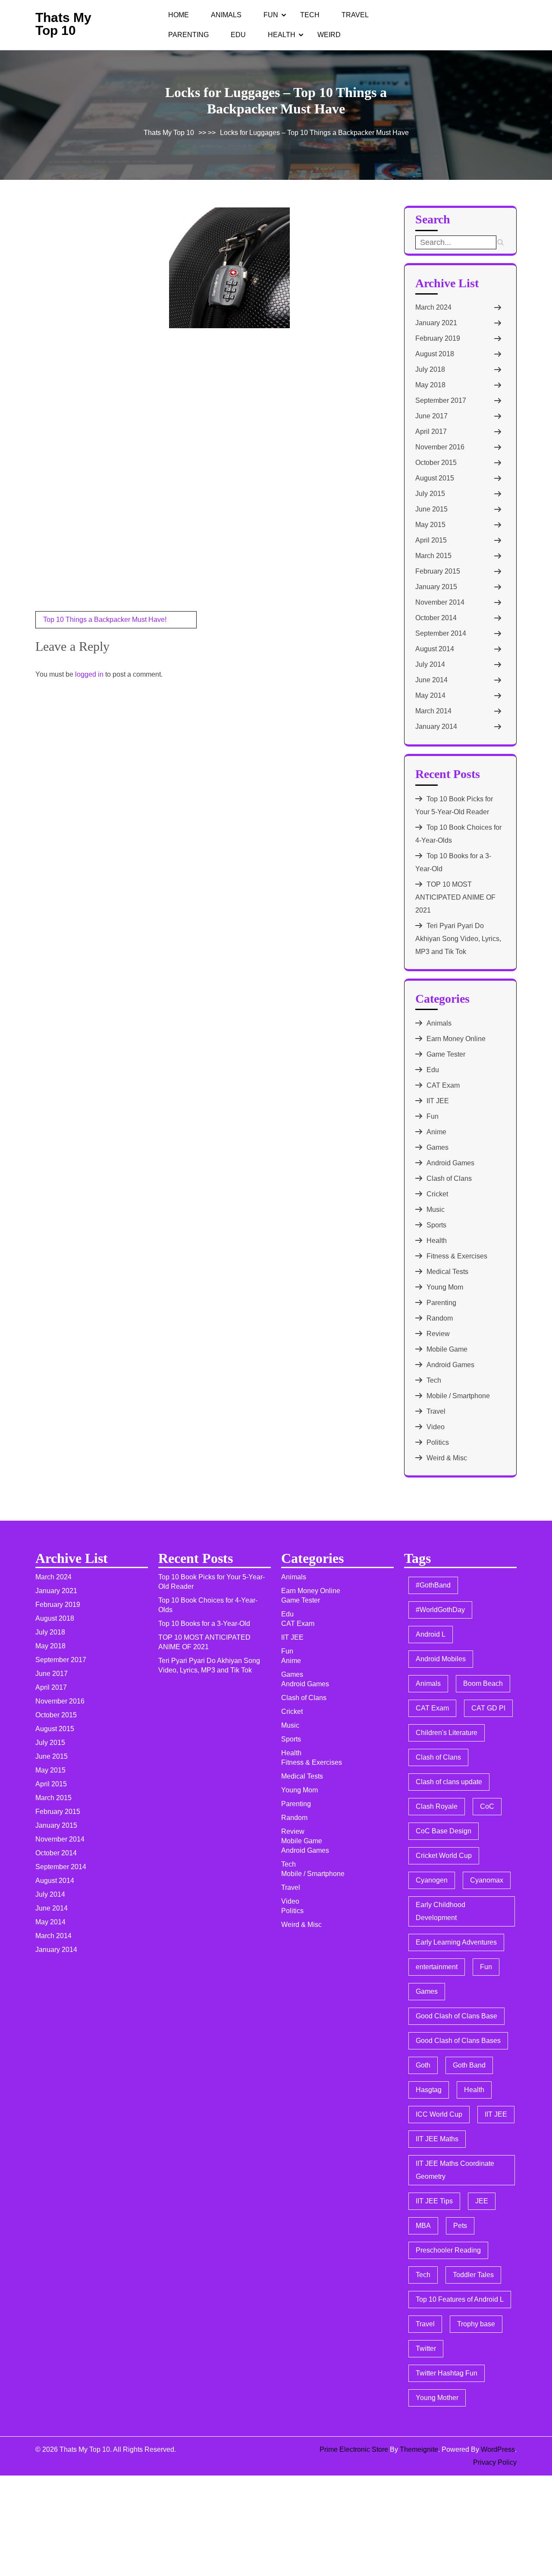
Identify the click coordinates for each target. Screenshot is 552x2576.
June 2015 (431, 509)
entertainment (437, 1967)
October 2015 (436, 463)
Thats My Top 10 (63, 24)
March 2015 (433, 556)
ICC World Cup (439, 2114)
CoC (487, 1806)
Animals (226, 15)
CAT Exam (443, 1085)
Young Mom (445, 1287)
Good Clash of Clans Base (456, 2016)
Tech (310, 15)
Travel (355, 15)
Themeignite (419, 2449)
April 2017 (431, 431)
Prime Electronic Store (354, 2449)
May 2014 (430, 695)
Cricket (437, 1194)
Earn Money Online (456, 1039)
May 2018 (430, 385)
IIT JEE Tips (434, 2201)
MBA (423, 2226)
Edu (238, 35)
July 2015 (430, 494)
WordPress (498, 2449)
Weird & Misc (447, 1458)
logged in (89, 674)
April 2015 (431, 540)
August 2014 (435, 649)
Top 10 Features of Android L (460, 2299)
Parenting (188, 35)
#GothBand (433, 1585)
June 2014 (431, 680)
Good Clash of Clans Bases (458, 2041)
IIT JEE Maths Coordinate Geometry (455, 2170)
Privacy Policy (495, 2462)
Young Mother (437, 2398)
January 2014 (436, 726)
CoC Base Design (444, 1831)
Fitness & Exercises (457, 1256)
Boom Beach (483, 1683)
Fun (271, 15)
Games (438, 1147)
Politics (438, 1442)
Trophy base (476, 2324)
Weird (329, 35)
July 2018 (430, 369)
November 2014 (440, 602)
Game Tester (446, 1054)
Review (438, 1334)
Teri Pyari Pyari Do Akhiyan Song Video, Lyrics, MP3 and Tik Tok (458, 939)
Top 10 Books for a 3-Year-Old (204, 1624)
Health (282, 35)
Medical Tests (447, 1272)
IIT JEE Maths (437, 2139)
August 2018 (435, 354)
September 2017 (441, 400)
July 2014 (430, 664)
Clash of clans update (449, 1782)
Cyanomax (487, 1880)
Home (179, 15)
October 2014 (436, 618)
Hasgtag (429, 2090)
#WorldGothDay (440, 1610)
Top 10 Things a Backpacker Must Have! (105, 620)
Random (440, 1318)
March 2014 (433, 711)
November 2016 (440, 447)
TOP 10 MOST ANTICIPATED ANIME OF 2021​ (455, 897)
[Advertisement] (100, 266)
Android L (431, 1634)
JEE (482, 2201)
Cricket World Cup (444, 1856)
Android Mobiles (441, 1659)
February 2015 (438, 571)
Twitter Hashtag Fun (447, 2373)
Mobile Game (447, 1349)
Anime (436, 1132)
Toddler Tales (473, 2275)
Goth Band (469, 2065)
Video (436, 1427)
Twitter (426, 2349)
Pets (460, 2226)
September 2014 (441, 633)
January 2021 (436, 323)
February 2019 (438, 338)
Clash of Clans (449, 1178)
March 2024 (433, 307)
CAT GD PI (488, 1708)
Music (436, 1210)
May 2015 (430, 525)
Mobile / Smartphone (458, 1396)
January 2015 (436, 587)
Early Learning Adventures (456, 1942)
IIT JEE (438, 1101)
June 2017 (431, 416)
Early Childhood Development (441, 1911)
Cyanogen (432, 1880)
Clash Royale (437, 1806)
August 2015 (435, 478)
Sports (436, 1225)
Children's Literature (447, 1733)
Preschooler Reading (448, 2250)
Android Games (450, 1163)
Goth (423, 2065)
